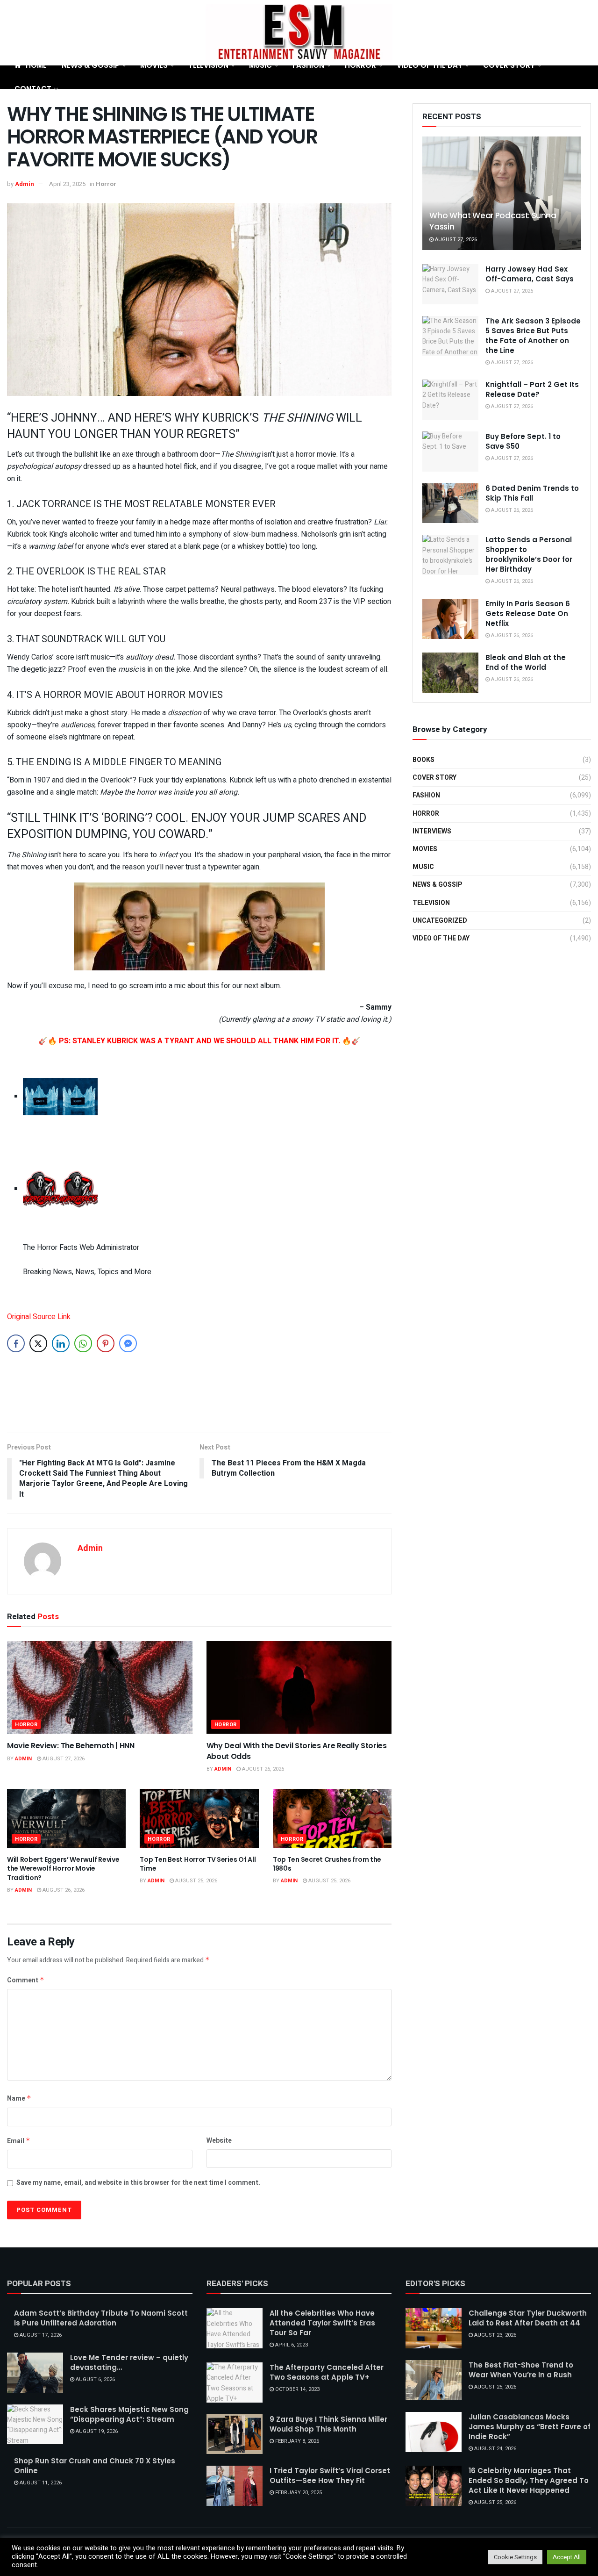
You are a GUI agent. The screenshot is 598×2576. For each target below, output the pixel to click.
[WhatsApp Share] (83, 1343)
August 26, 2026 (262, 1769)
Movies (154, 65)
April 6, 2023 (291, 2345)
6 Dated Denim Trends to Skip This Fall (532, 493)
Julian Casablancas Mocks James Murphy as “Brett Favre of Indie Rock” (530, 2427)
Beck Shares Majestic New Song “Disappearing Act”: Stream (129, 2414)
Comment (26, 1980)
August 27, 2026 (63, 1759)
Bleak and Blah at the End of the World (526, 662)
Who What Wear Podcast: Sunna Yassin (493, 221)
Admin (25, 184)
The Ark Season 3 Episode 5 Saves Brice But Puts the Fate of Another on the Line (533, 336)
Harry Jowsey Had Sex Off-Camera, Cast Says (530, 274)
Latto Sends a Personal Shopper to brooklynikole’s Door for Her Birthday (529, 554)
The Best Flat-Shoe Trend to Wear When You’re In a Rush (521, 2370)
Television (208, 65)
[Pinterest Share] (106, 1343)
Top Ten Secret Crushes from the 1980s (327, 1864)
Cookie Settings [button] (515, 2557)
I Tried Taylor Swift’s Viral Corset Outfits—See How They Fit (330, 2476)
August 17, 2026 (40, 2335)
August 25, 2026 (196, 1881)
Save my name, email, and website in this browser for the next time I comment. (138, 2183)
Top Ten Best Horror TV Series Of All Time (198, 1864)
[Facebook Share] (16, 1343)
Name (19, 2099)
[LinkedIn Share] (61, 1343)
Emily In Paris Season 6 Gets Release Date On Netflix (528, 614)
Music (260, 65)
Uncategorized (440, 921)
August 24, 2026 (495, 2449)
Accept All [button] (567, 2557)
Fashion (308, 65)
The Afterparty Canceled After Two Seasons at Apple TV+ (327, 2372)
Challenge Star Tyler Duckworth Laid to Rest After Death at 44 (528, 2318)
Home (36, 65)
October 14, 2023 (297, 2389)
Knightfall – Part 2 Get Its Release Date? (532, 389)
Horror (360, 65)
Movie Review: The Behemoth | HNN (71, 1746)
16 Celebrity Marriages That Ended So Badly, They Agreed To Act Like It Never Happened (529, 2480)
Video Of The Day (430, 65)
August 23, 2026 (495, 2335)
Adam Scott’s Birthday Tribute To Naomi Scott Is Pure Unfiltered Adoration (101, 2318)
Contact (33, 89)
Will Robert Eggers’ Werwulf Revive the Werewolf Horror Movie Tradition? (63, 1869)
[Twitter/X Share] (38, 1343)
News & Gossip (91, 65)
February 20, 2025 (298, 2493)
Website (219, 2141)
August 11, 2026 (40, 2483)
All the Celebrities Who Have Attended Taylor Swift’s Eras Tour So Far (322, 2323)
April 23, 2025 (67, 184)
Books (424, 760)
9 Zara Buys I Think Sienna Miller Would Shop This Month (328, 2424)
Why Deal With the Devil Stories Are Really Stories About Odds (297, 1751)
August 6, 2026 (95, 2379)
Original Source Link (39, 1317)
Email (19, 2141)
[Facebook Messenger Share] (128, 1343)
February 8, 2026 (296, 2441)
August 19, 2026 (96, 2431)
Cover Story (509, 65)
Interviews (432, 831)
